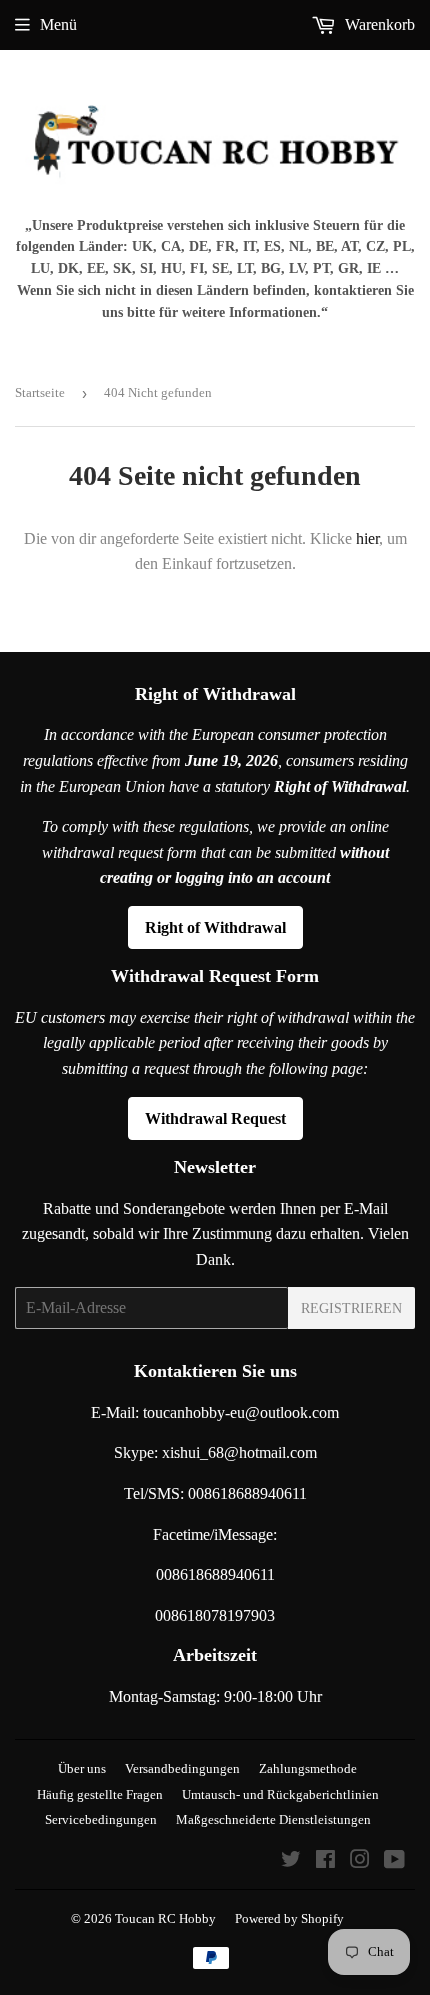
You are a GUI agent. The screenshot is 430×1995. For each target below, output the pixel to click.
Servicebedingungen (101, 1819)
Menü (58, 24)
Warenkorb (378, 24)
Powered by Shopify (289, 1918)
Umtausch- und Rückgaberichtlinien (280, 1794)
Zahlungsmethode (308, 1768)
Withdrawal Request (215, 1118)
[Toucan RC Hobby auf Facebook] (325, 1861)
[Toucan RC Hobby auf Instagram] (360, 1861)
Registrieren (351, 1308)
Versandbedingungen (182, 1768)
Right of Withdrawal (215, 927)
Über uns (82, 1768)
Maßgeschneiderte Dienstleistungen (273, 1819)
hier (367, 538)
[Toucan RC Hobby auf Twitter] (291, 1861)
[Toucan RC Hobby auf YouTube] (394, 1861)
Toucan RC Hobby (165, 1918)
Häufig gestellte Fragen (100, 1794)
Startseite (40, 392)
